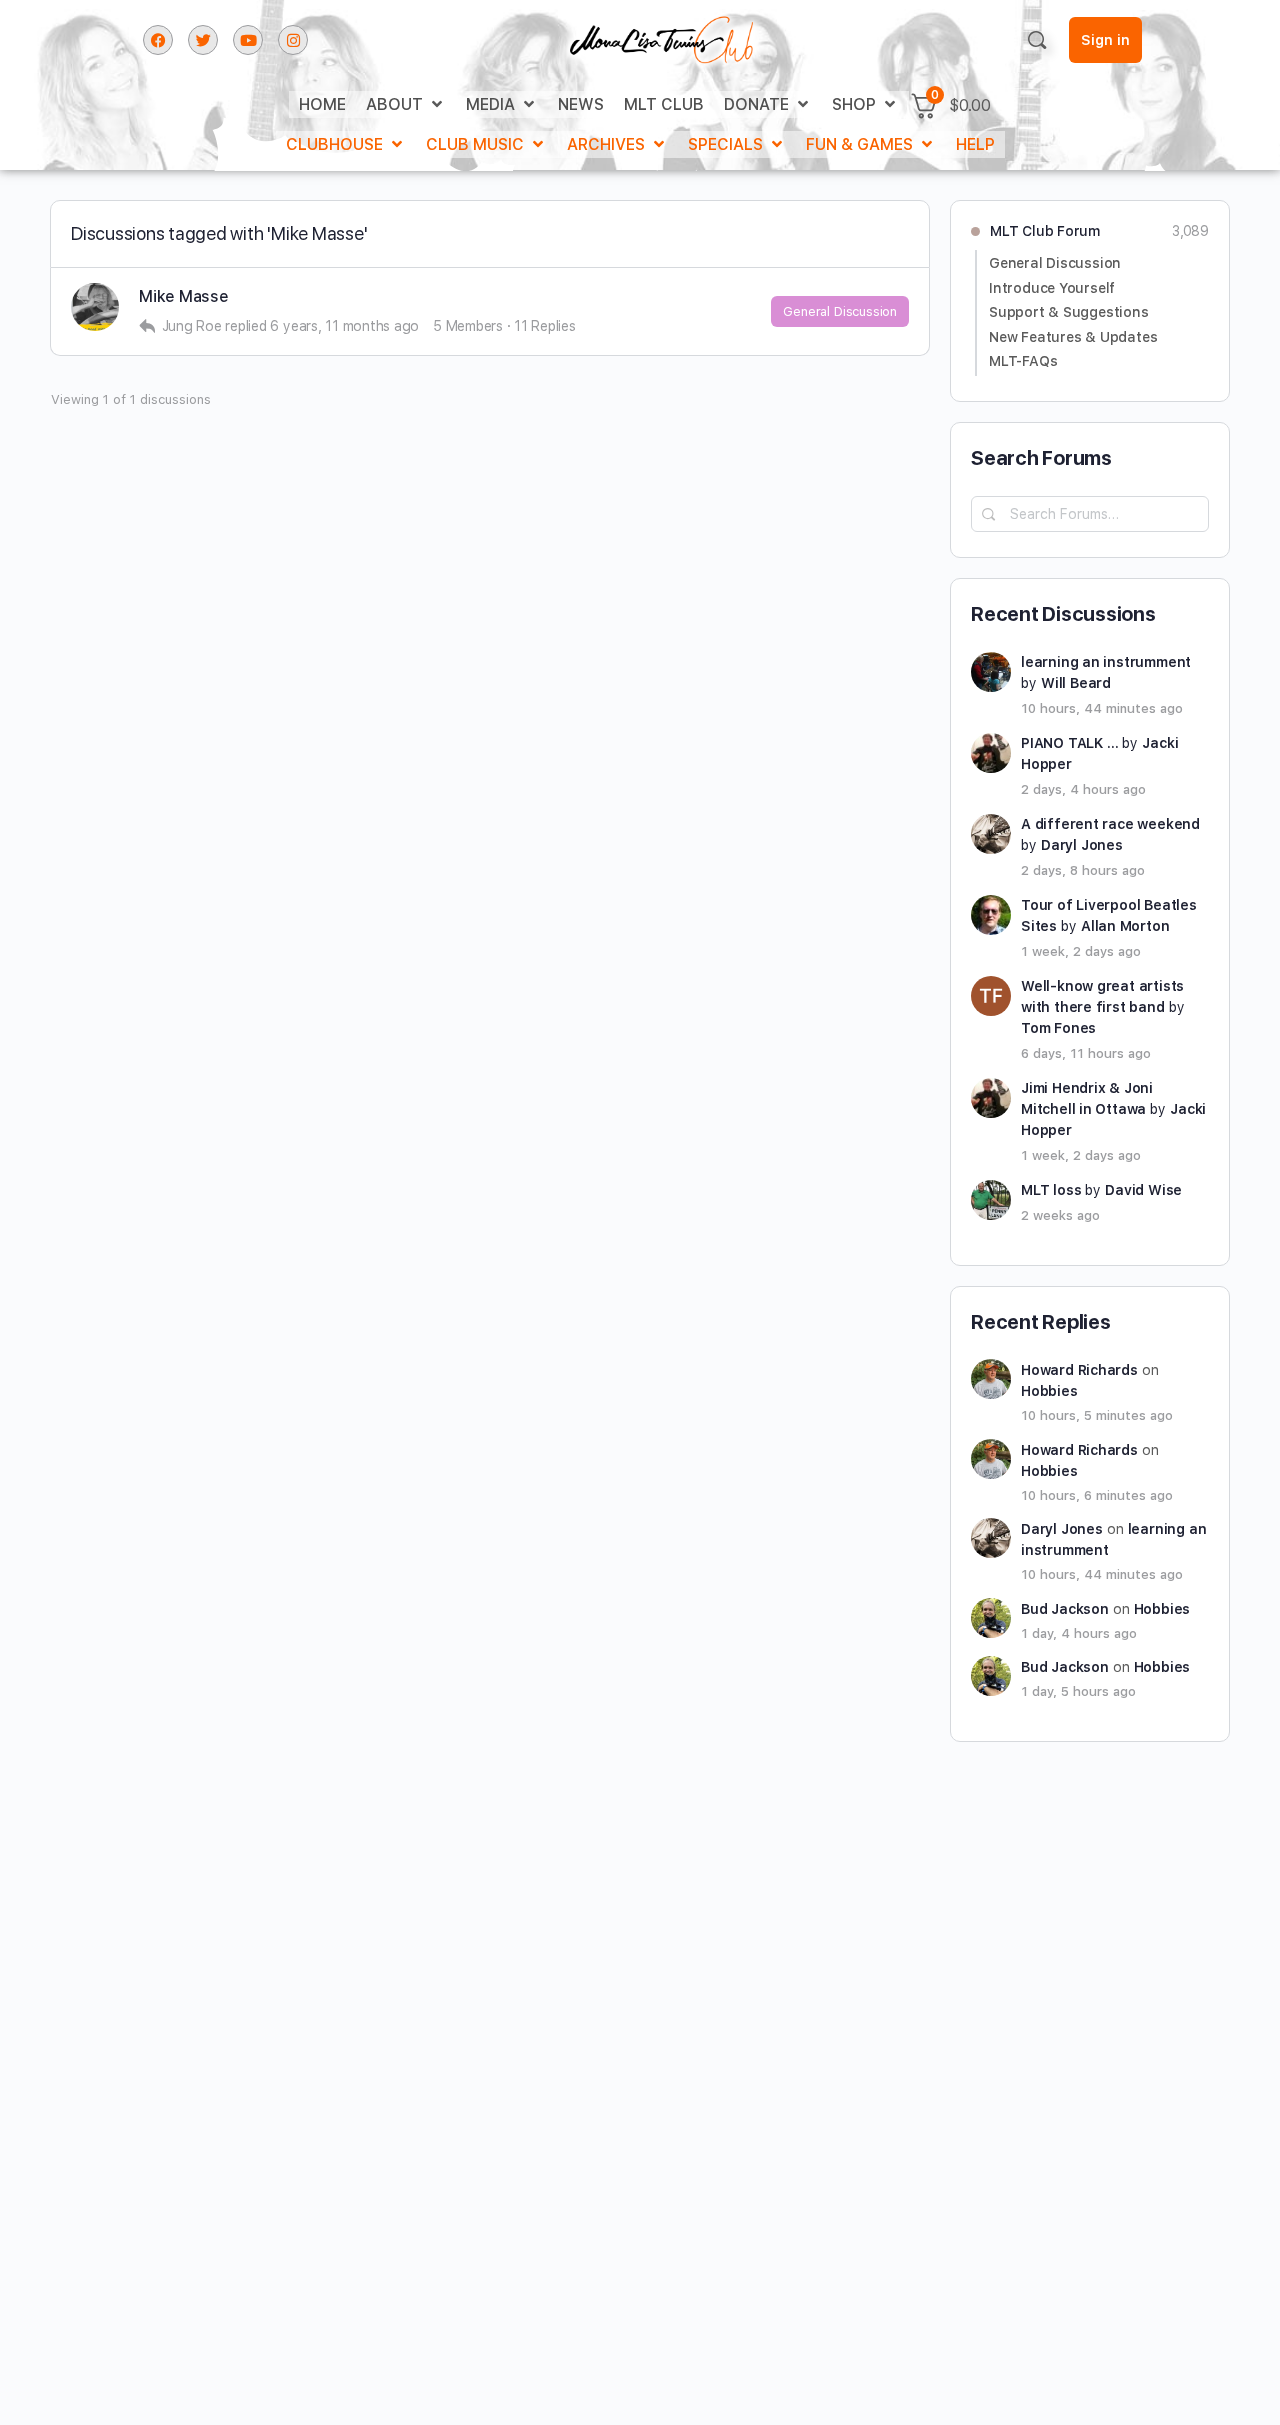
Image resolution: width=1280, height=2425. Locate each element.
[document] (640, 1212)
